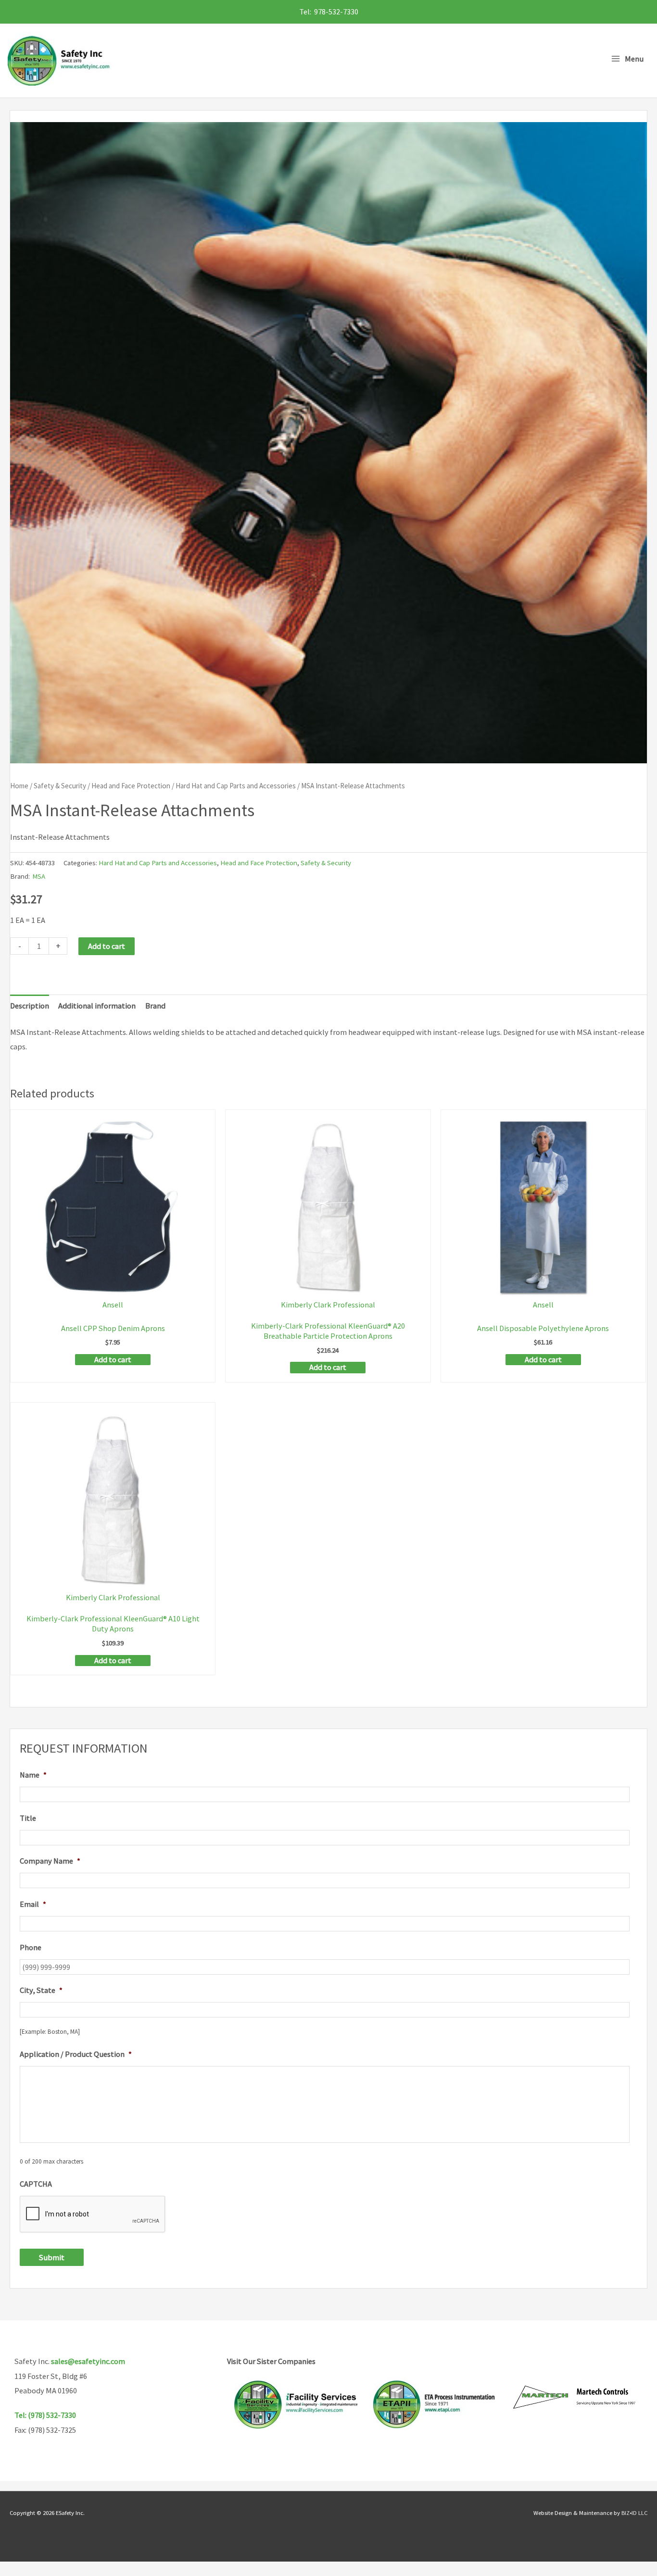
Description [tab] (30, 1006)
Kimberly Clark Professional (328, 1305)
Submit (52, 2257)
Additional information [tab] (97, 1006)
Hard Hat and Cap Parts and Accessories (236, 786)
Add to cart (107, 946)
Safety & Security (60, 786)
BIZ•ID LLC (634, 2513)
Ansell (113, 1305)
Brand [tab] (155, 1006)
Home (19, 786)
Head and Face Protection (131, 786)
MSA (39, 876)
